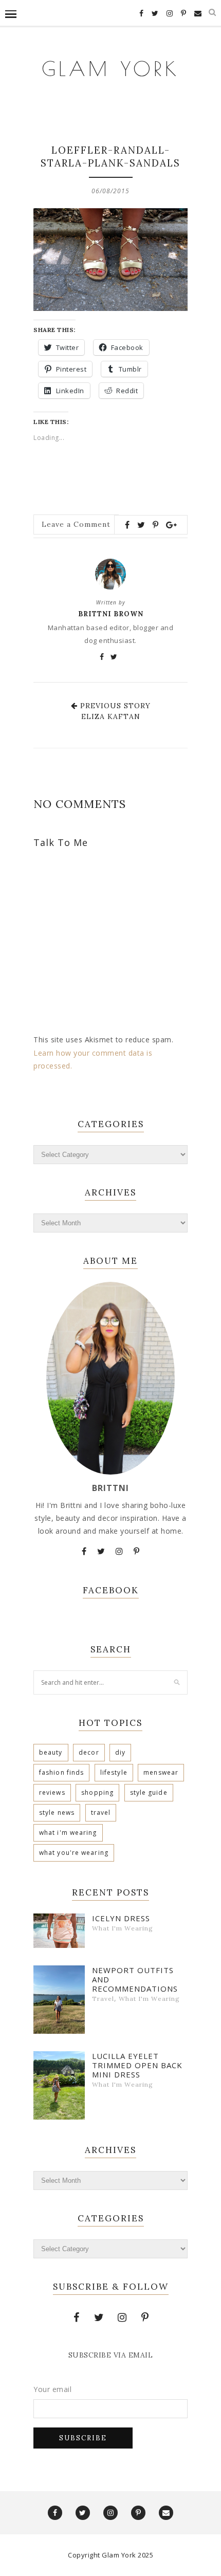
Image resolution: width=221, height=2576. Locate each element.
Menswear (161, 1772)
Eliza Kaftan (111, 716)
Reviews (52, 1792)
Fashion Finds (61, 1772)
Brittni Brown (111, 614)
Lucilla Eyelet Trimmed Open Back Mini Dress (137, 2065)
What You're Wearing (74, 1853)
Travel (101, 1813)
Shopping (97, 1792)
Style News (57, 1813)
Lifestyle (114, 1772)
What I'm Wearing (68, 1833)
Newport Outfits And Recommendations (135, 1979)
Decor (89, 1752)
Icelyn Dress (121, 1918)
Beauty (51, 1752)
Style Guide (149, 1792)
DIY (120, 1752)
